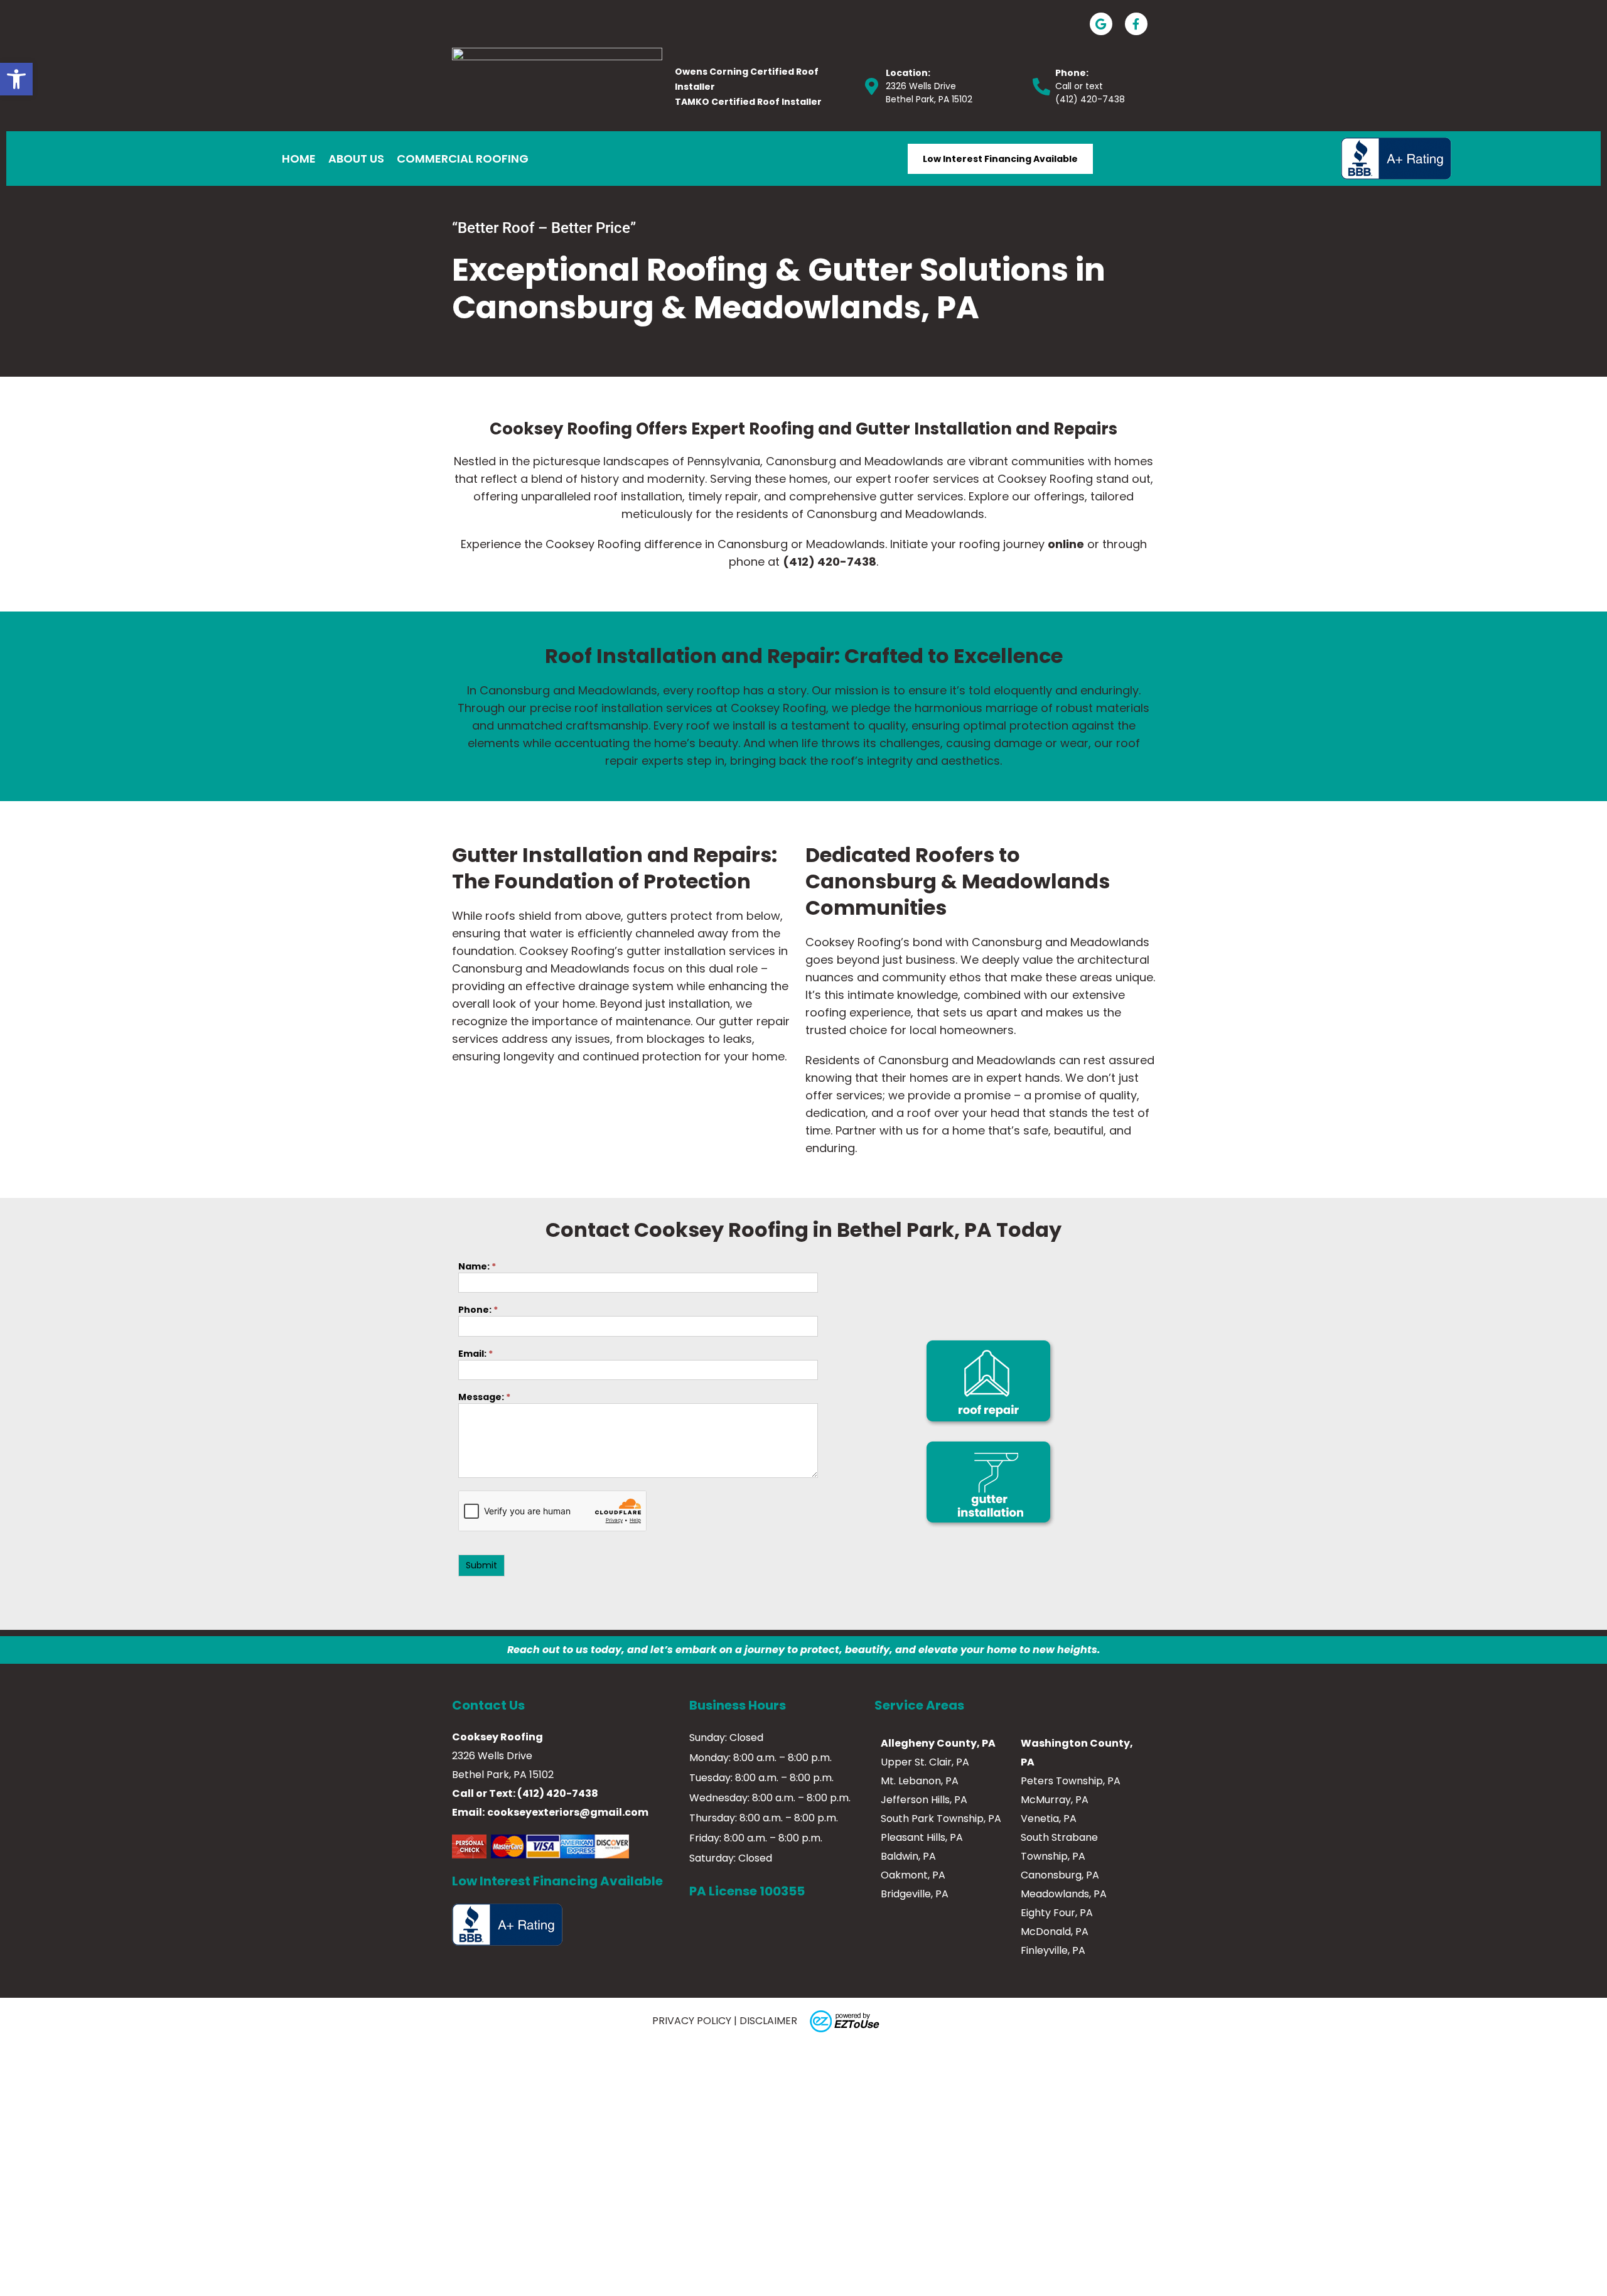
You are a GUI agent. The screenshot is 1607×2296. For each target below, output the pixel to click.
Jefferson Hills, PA (924, 1800)
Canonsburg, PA (1060, 1875)
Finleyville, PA (1053, 1950)
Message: (484, 1398)
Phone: (478, 1311)
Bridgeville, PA (915, 1894)
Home (299, 159)
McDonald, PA (1055, 1932)
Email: (476, 1355)
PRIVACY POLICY (692, 2021)
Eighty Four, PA (1057, 1913)
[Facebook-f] (1136, 24)
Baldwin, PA (908, 1856)
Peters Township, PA (1071, 1781)
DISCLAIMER (768, 2021)
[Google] (1101, 24)
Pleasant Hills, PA (922, 1837)
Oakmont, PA (913, 1875)
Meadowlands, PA (1064, 1894)
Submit (481, 1565)
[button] (16, 79)
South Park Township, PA (941, 1819)
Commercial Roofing (463, 159)
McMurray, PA (1055, 1800)
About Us (356, 159)
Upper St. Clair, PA (925, 1762)
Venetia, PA (1049, 1819)
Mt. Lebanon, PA (920, 1781)
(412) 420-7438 (1090, 99)
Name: (477, 1267)
